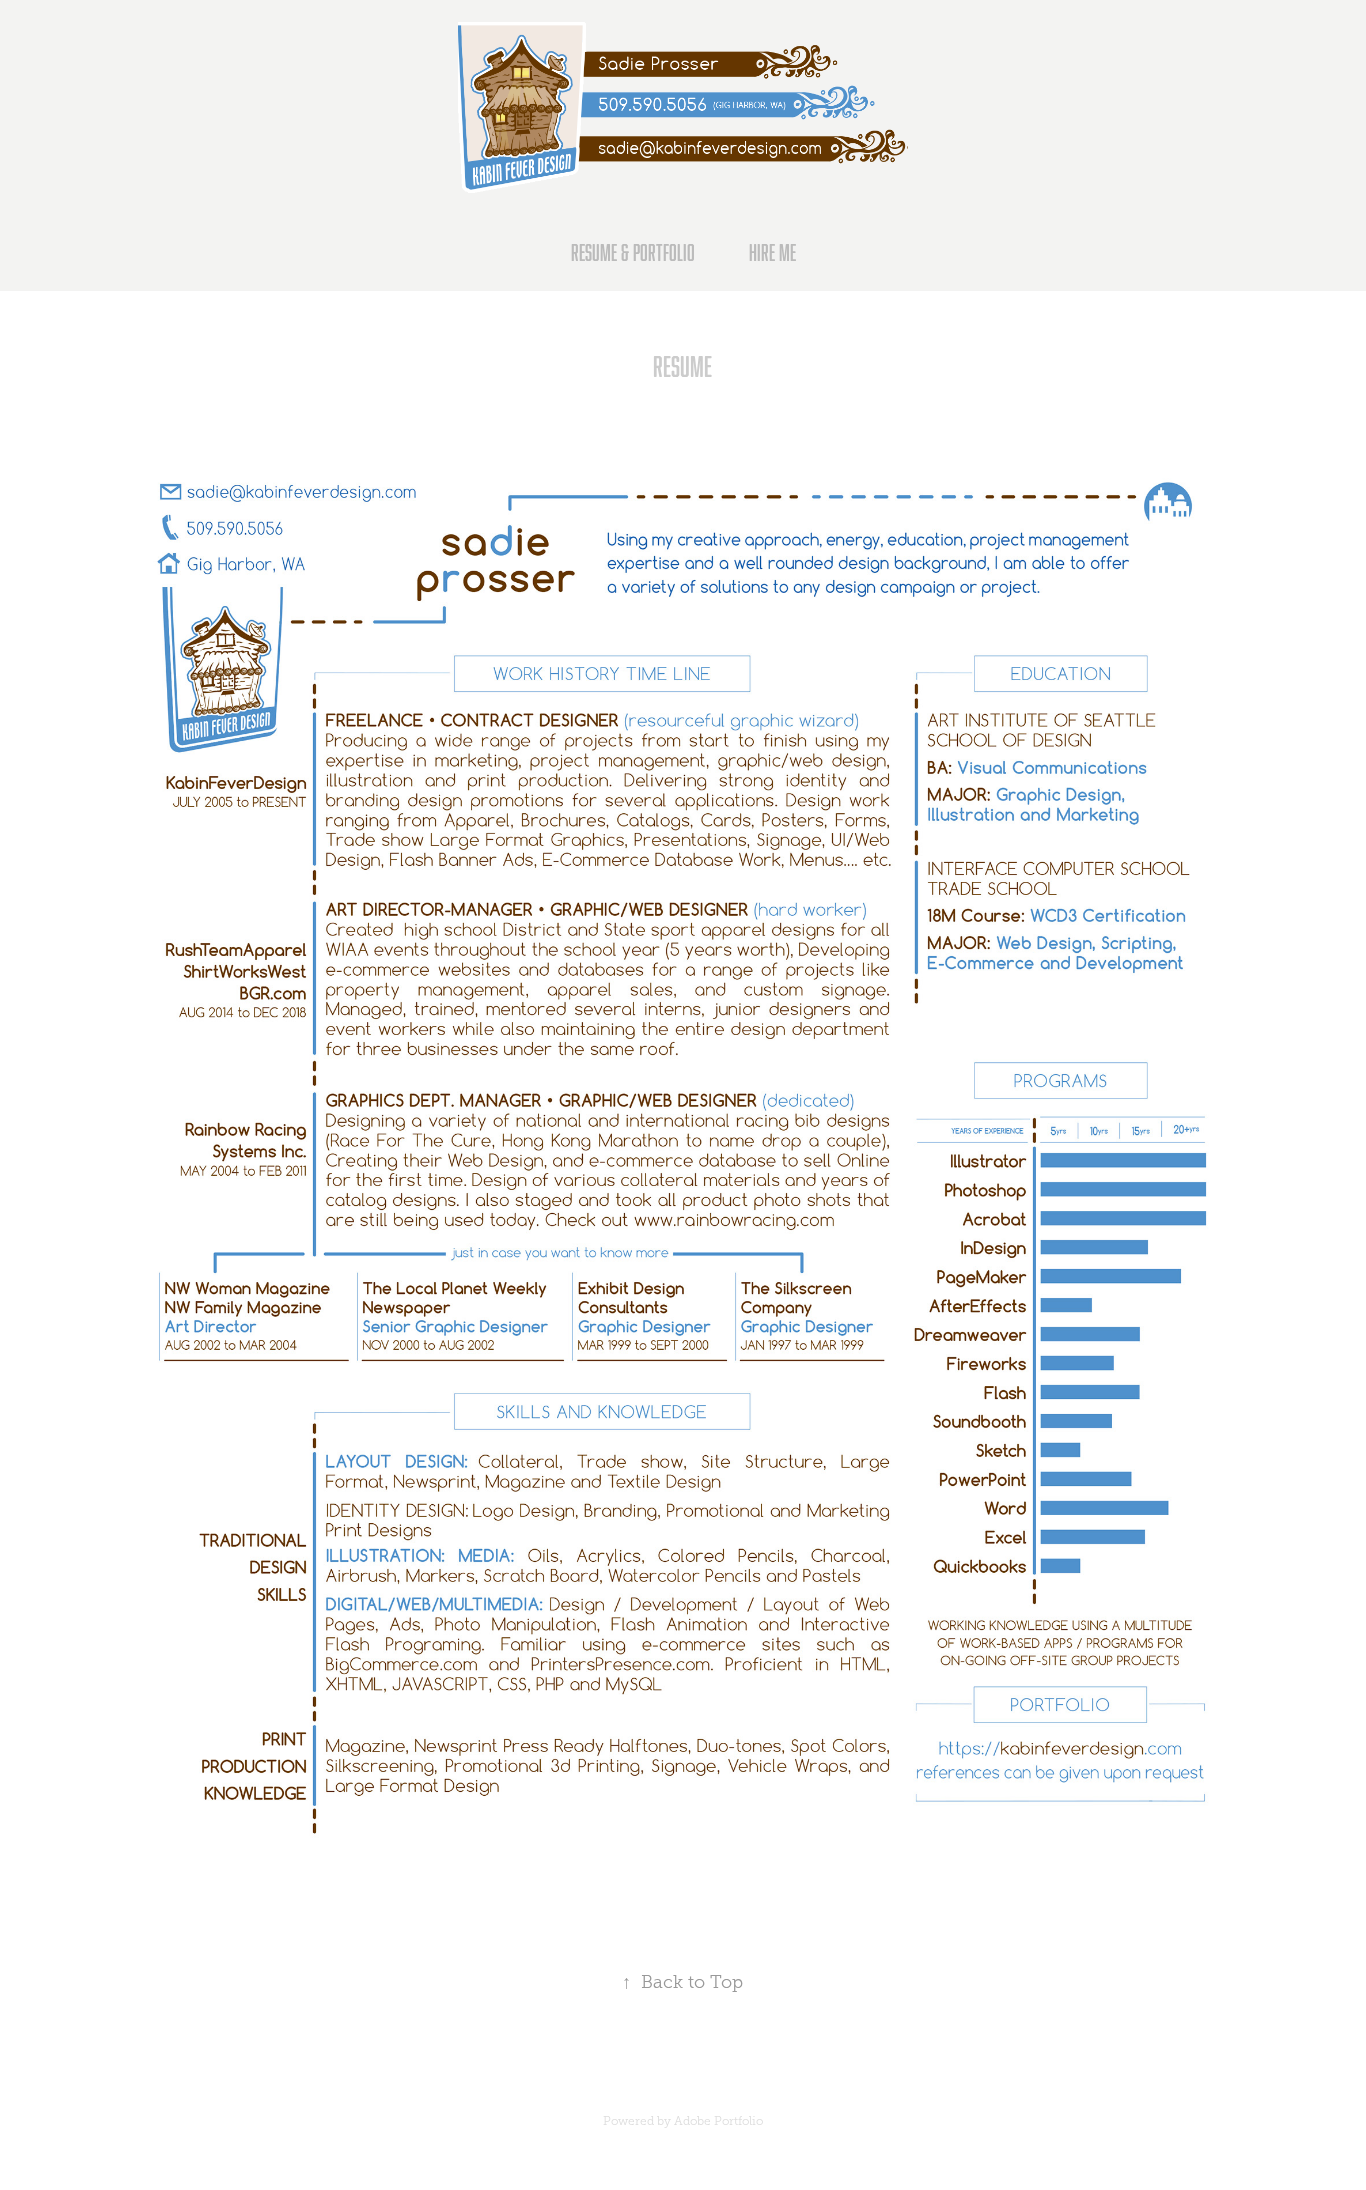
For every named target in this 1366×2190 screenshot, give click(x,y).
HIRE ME (772, 252)
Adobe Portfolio (718, 2121)
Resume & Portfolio (633, 252)
